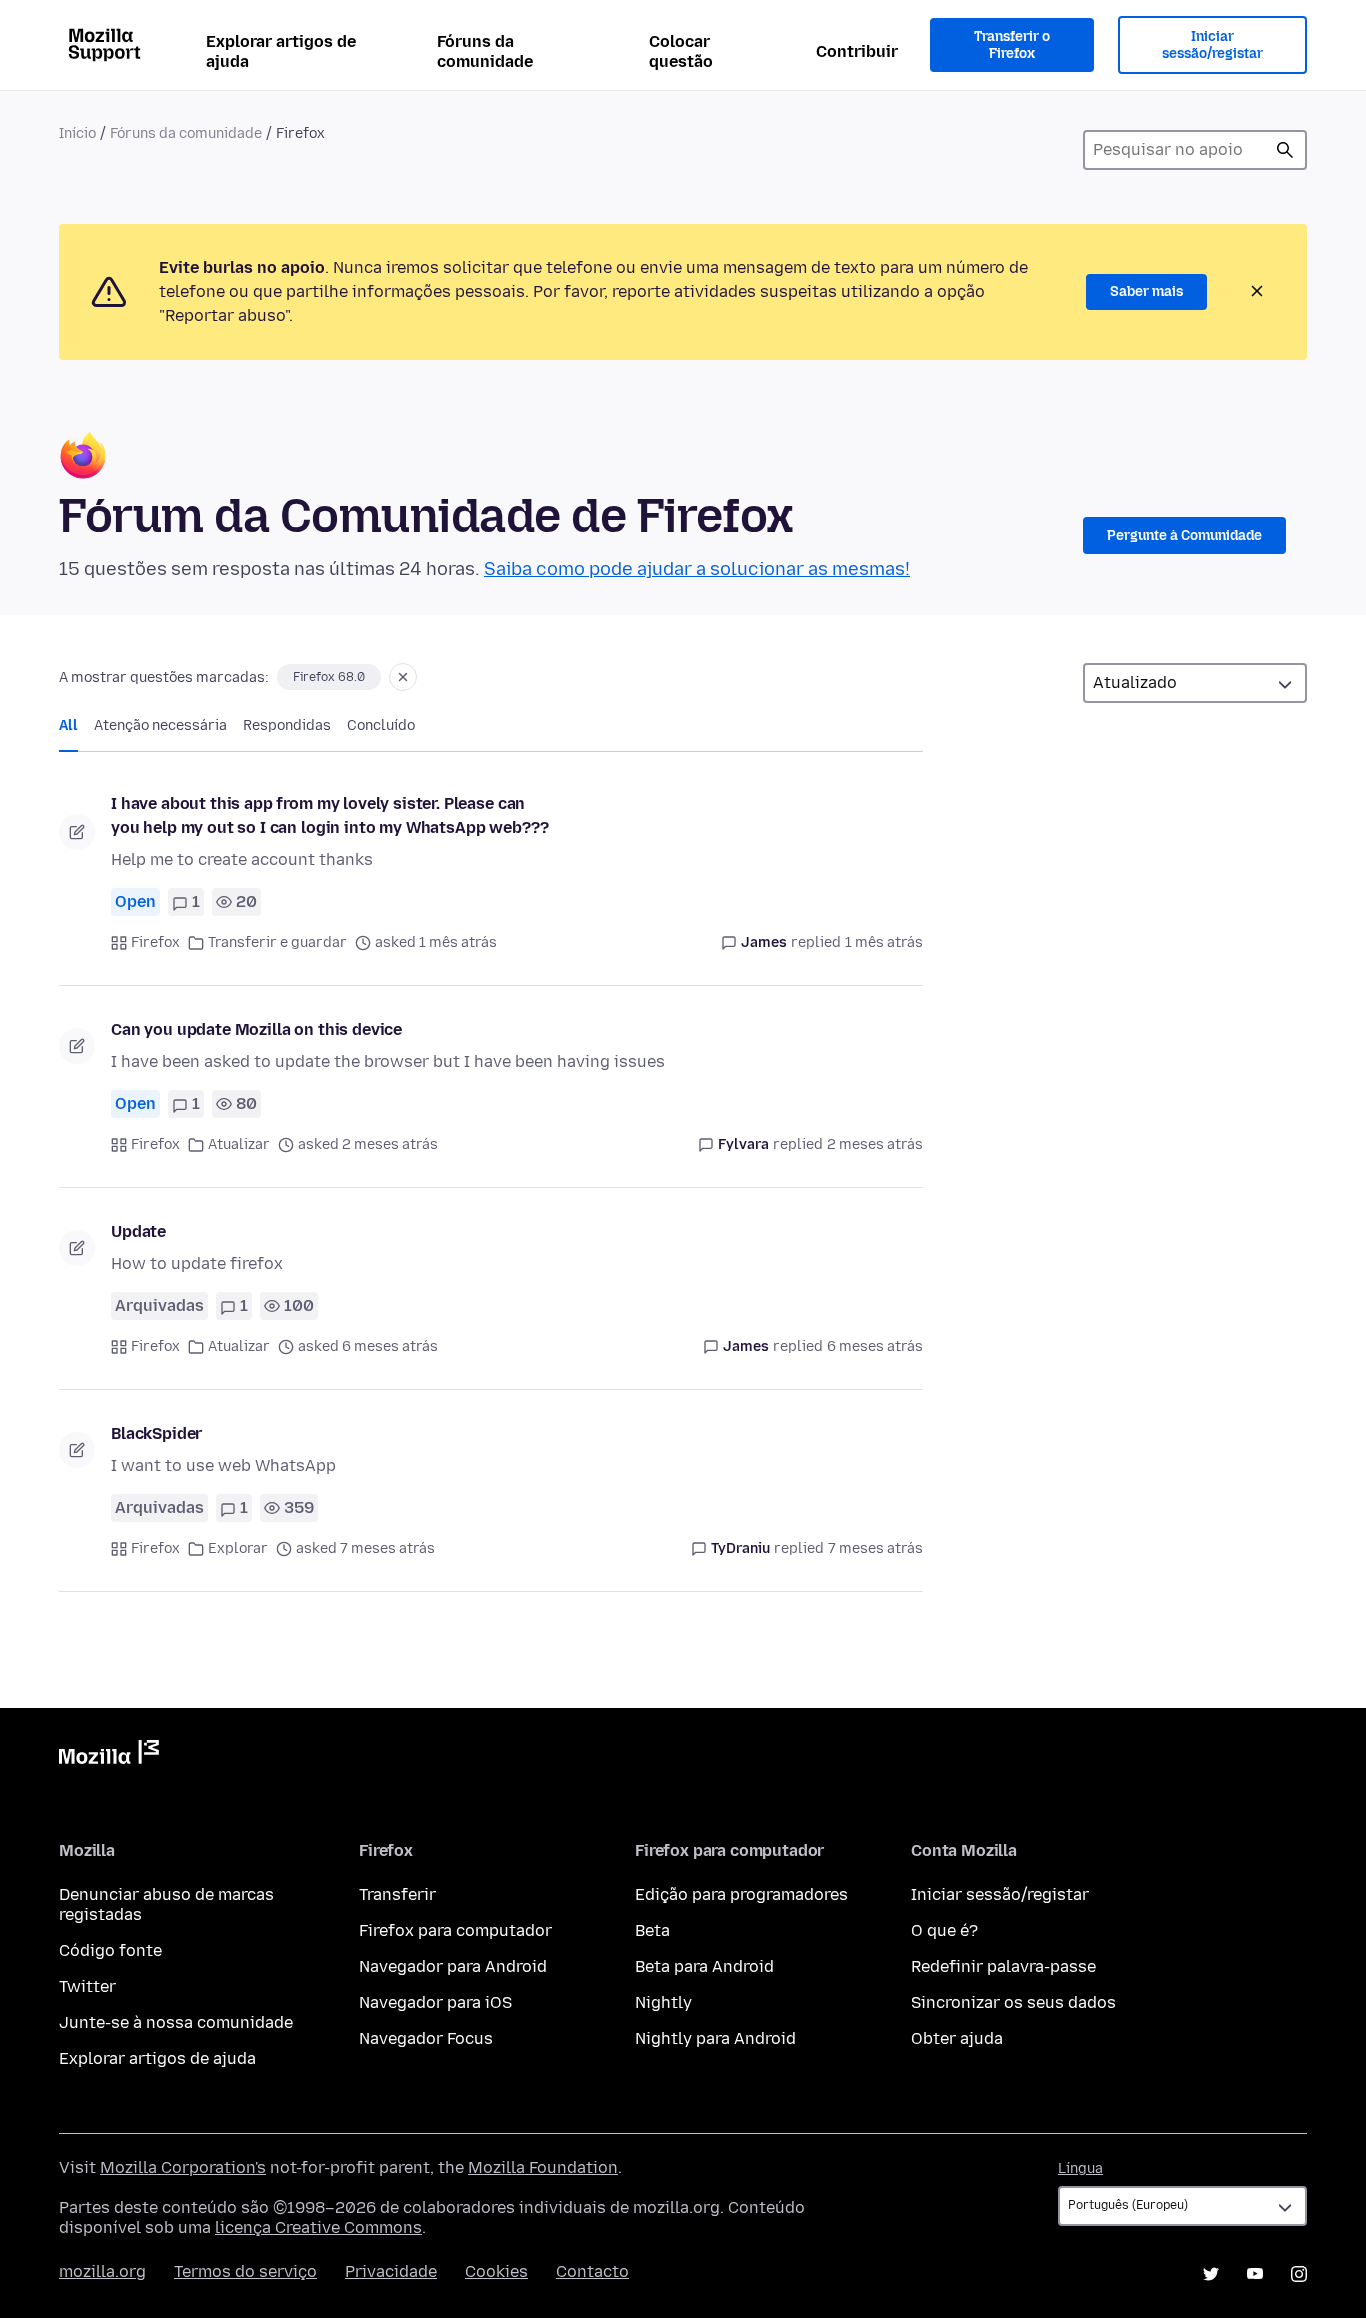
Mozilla (109, 1756)
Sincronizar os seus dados (1013, 2002)
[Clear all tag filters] (403, 677)
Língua (1080, 2168)
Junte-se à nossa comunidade (176, 2022)
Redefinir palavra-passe (1003, 1966)
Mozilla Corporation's (183, 2167)
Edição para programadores (741, 1894)
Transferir (397, 1894)
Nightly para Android (715, 2038)
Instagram (1299, 2274)
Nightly (663, 2002)
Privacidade (391, 2271)
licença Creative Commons (318, 2227)
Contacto (592, 2271)
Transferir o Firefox (1012, 45)
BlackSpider (156, 1433)
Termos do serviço (245, 2271)
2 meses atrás (875, 1144)
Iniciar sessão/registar (1212, 45)
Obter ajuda (957, 2038)
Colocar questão (681, 51)
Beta (652, 1930)
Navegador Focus (426, 2038)
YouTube (1255, 2274)
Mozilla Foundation (543, 2167)
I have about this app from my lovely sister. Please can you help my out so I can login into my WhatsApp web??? (329, 815)
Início (77, 133)
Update (138, 1231)
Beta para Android (704, 1966)
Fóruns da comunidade (485, 51)
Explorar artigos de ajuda (281, 51)
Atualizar (239, 1144)
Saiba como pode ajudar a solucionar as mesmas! (697, 569)
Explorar (238, 1548)
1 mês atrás (884, 942)
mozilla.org (102, 2271)
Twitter (87, 1986)
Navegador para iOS (435, 2002)
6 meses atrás (875, 1346)
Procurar (1285, 150)
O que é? (944, 1930)
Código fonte (110, 1950)
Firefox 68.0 (329, 677)
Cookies (496, 2271)
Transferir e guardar (277, 942)
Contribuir (857, 51)
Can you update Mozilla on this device (256, 1029)
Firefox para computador (455, 1930)
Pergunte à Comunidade (1184, 535)
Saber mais (1146, 291)
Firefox (155, 942)
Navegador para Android (453, 1966)
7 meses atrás (875, 1548)
